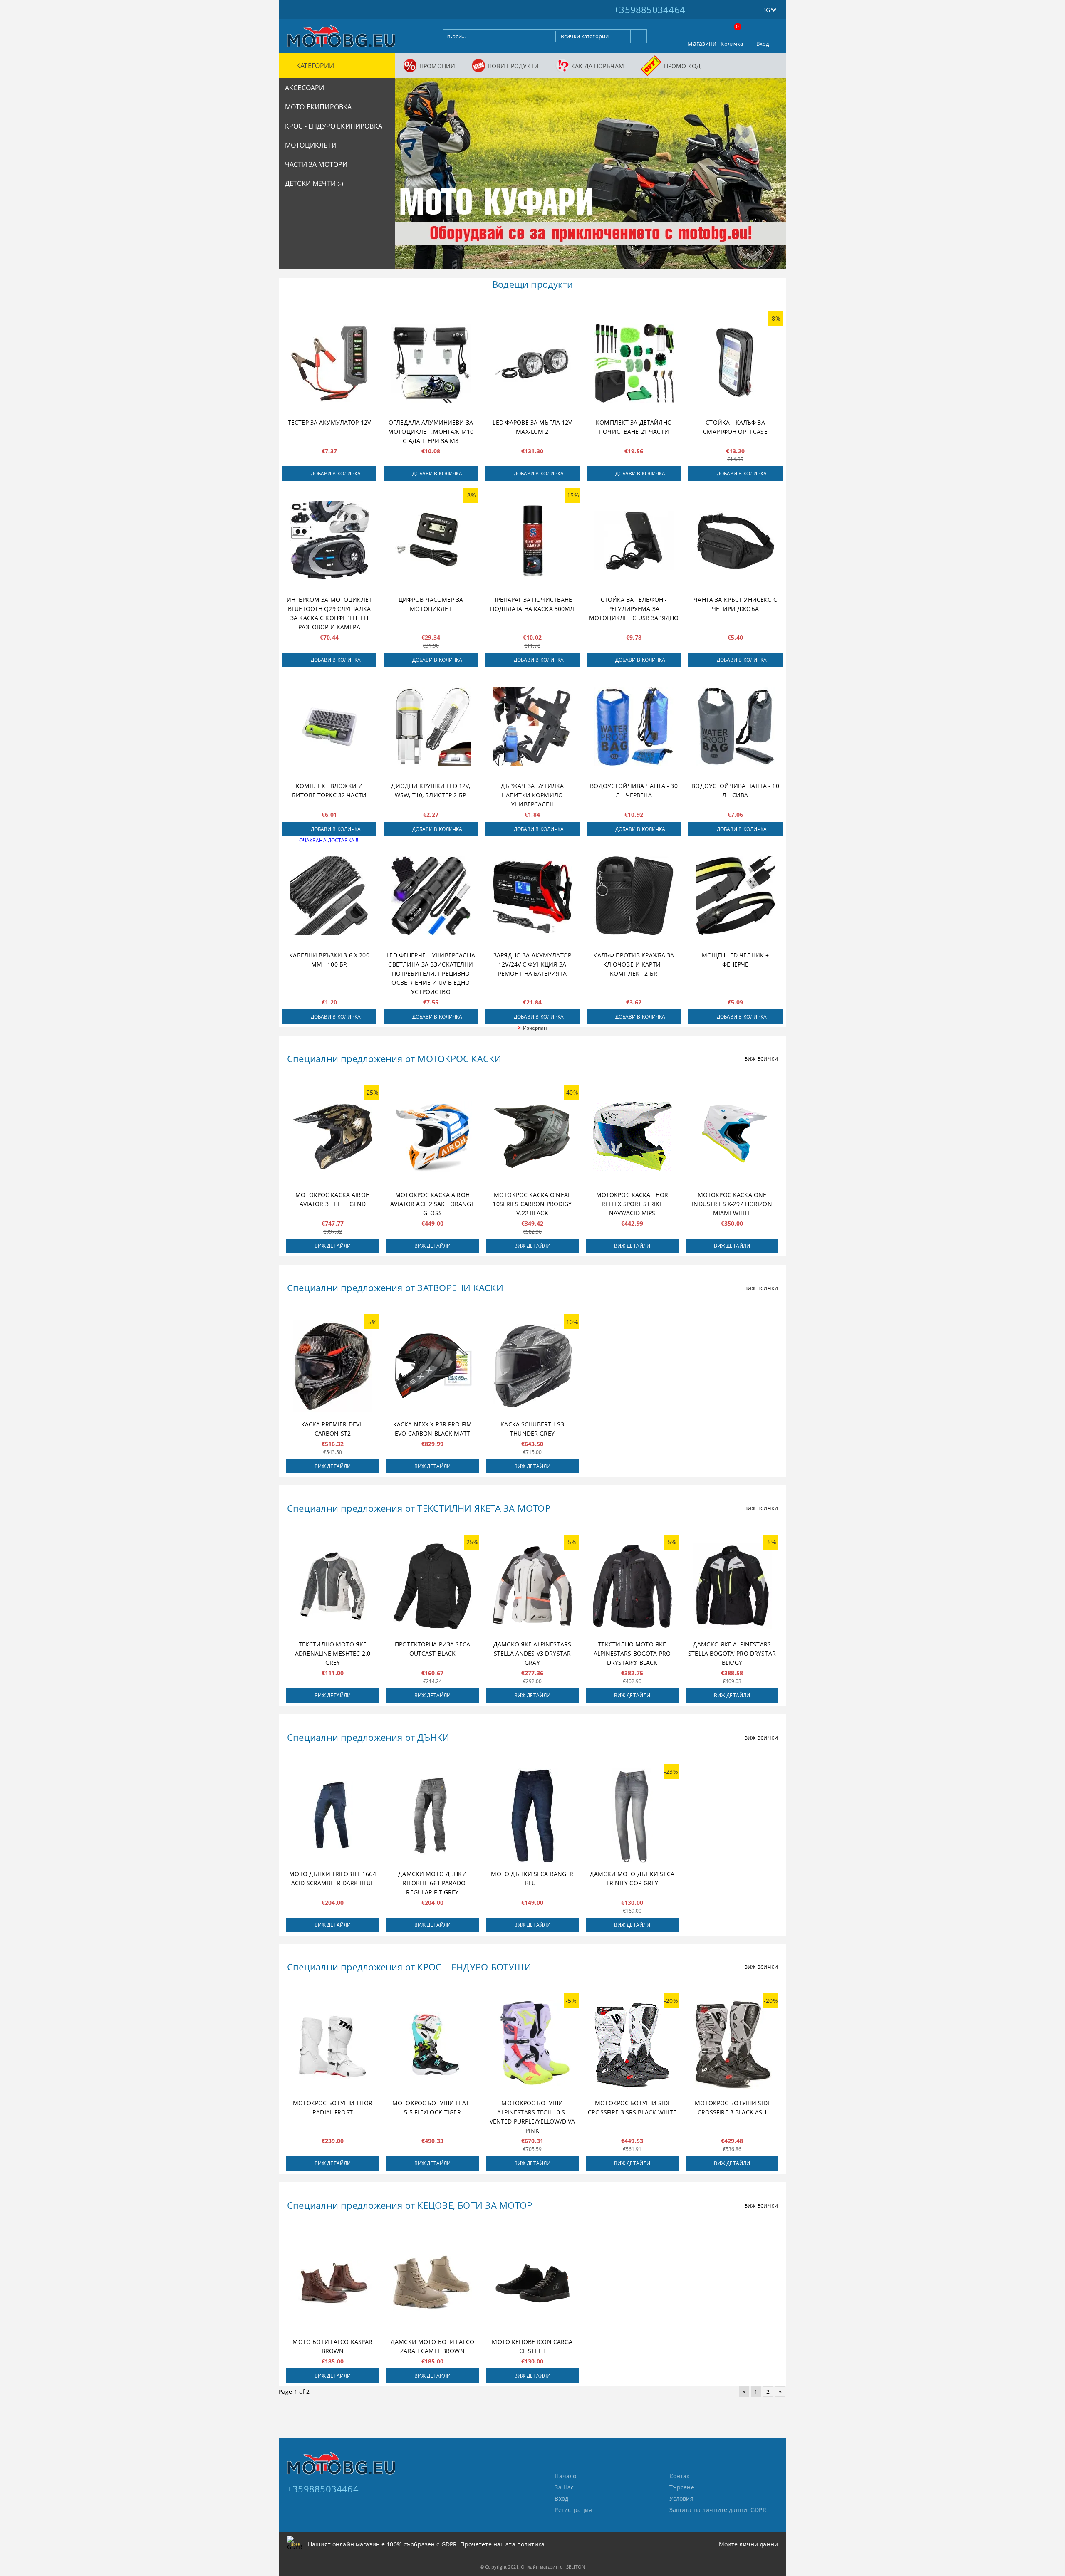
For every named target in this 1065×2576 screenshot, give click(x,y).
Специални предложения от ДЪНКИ (368, 1737)
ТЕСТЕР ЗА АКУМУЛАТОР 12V (329, 422)
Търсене (682, 2487)
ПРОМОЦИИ (437, 66)
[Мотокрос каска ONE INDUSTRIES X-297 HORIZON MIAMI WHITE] (732, 1137)
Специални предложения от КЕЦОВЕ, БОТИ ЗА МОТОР (410, 2205)
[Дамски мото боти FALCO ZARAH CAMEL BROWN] (432, 2283)
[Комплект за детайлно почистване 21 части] (634, 363)
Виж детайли (333, 1246)
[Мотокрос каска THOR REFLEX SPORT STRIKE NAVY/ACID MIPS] (632, 1137)
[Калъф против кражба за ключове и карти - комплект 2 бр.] (634, 896)
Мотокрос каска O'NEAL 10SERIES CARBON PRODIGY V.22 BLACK (532, 1204)
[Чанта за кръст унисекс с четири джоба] (735, 540)
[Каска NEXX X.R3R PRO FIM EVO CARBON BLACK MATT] (432, 1366)
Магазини (702, 43)
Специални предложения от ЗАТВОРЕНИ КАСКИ (395, 1288)
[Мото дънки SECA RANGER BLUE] (532, 1815)
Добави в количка (336, 473)
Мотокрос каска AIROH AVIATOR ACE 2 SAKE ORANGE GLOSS (432, 1204)
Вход (763, 44)
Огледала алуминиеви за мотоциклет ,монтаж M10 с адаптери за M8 (431, 431)
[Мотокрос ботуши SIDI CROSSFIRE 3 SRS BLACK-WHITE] (632, 2045)
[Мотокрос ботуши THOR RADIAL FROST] (333, 2045)
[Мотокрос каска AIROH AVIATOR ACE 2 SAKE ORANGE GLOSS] (432, 1137)
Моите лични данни (748, 2544)
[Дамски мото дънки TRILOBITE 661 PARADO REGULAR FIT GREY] (432, 1815)
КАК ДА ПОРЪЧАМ (598, 66)
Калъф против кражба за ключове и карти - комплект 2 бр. (634, 964)
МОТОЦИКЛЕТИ (311, 145)
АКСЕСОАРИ (305, 88)
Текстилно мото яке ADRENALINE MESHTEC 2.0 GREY (333, 1653)
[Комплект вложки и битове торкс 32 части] (329, 727)
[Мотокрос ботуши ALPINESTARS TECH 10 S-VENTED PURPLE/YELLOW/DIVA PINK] (532, 2045)
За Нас (564, 2487)
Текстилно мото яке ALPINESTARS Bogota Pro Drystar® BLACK (632, 1653)
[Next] (773, 178)
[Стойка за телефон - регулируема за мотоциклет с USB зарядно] (634, 540)
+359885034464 (649, 10)
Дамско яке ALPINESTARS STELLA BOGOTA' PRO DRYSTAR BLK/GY (732, 1653)
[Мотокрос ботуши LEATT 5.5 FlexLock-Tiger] (432, 2045)
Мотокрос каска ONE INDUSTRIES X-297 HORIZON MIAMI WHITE (732, 1204)
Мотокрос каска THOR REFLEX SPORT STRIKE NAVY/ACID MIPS (632, 1204)
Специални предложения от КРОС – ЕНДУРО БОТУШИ (409, 1967)
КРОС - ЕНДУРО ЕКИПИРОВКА (334, 126)
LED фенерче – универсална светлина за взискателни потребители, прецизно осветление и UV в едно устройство (431, 973)
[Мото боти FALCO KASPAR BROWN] (333, 2283)
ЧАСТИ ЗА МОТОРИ (316, 164)
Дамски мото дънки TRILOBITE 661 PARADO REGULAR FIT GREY (432, 1883)
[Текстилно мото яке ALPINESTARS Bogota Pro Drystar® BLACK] (632, 1586)
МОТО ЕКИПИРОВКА (318, 107)
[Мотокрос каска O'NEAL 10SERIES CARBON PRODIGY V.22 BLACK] (532, 1137)
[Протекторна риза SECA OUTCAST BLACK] (432, 1586)
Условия (681, 2498)
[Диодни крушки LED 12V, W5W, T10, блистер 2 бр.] (431, 727)
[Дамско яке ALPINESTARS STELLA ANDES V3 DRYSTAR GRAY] (532, 1586)
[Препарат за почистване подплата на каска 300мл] (532, 540)
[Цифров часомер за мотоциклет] (431, 540)
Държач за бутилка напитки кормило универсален (532, 795)
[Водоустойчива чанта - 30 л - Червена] (634, 727)
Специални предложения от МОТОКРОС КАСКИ (394, 1058)
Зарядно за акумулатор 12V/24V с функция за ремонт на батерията (532, 964)
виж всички (761, 1058)
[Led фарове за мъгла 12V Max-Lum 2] (532, 363)
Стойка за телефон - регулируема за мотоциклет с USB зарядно (634, 609)
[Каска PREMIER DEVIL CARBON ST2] (333, 1366)
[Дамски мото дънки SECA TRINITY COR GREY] (632, 1815)
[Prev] (409, 178)
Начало (565, 2476)
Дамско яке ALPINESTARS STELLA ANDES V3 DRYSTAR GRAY (532, 1653)
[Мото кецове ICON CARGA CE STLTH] (532, 2283)
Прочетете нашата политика (502, 2544)
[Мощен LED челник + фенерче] (735, 896)
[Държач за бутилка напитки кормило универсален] (532, 727)
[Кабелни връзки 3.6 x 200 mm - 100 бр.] (329, 896)
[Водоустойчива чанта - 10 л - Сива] (735, 727)
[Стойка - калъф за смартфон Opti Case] (735, 363)
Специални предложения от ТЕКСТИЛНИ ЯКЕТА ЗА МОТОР (419, 1508)
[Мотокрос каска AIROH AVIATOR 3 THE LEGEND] (333, 1137)
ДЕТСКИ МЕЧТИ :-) (314, 183)
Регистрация (573, 2510)
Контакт (681, 2476)
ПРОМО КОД (682, 66)
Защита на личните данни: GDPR (718, 2510)
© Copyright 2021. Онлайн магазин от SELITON (532, 2567)
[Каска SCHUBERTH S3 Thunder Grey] (532, 1366)
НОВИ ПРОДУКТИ (513, 66)
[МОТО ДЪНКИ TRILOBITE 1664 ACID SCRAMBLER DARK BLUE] (333, 1815)
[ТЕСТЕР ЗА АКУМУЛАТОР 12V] (329, 363)
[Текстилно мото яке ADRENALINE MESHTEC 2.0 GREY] (333, 1586)
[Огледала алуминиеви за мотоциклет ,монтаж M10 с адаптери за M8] (431, 363)
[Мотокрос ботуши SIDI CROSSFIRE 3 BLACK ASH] (732, 2045)
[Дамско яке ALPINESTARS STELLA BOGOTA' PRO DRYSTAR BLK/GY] (732, 1586)
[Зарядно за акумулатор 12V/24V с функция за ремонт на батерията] (532, 896)
